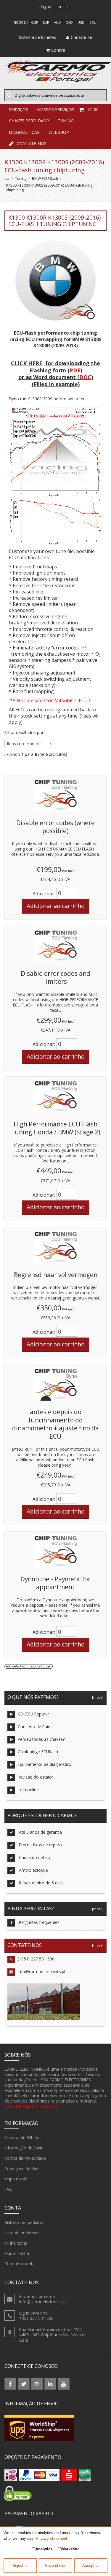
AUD (57, 22)
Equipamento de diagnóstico (45, 1764)
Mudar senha (17, 2253)
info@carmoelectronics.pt (42, 1972)
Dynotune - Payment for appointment (55, 1583)
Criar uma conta (20, 2264)
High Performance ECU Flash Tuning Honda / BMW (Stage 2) (56, 1128)
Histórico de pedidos (24, 2222)
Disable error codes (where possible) (55, 827)
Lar (7, 179)
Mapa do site (17, 2179)
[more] (97, 1697)
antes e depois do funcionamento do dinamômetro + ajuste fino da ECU (55, 1424)
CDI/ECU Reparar (33, 1714)
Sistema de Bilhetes (23, 2137)
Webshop (59, 132)
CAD (69, 22)
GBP (35, 22)
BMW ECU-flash (45, 179)
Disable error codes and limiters (55, 978)
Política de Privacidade (25, 2158)
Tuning (66, 121)
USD (81, 22)
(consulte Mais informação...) (31, 2106)
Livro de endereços (22, 2233)
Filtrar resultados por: (24, 733)
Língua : (46, 7)
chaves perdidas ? (29, 121)
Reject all (20, 2566)
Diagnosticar (24, 132)
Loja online (28, 1790)
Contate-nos (32, 143)
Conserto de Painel (36, 1727)
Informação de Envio (24, 2148)
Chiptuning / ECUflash (38, 1752)
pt (68, 7)
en (59, 7)
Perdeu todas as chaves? (41, 1739)
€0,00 (93, 110)
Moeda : (20, 22)
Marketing (71, 2549)
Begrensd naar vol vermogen (56, 1275)
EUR (46, 22)
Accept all (91, 2566)
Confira (58, 50)
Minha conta (16, 2243)
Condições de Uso (22, 2168)
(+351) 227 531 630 (36, 1959)
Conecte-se (81, 37)
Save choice (56, 2566)
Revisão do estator (36, 1777)
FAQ (8, 2189)
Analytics (44, 2549)
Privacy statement (52, 2538)
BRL (92, 22)
